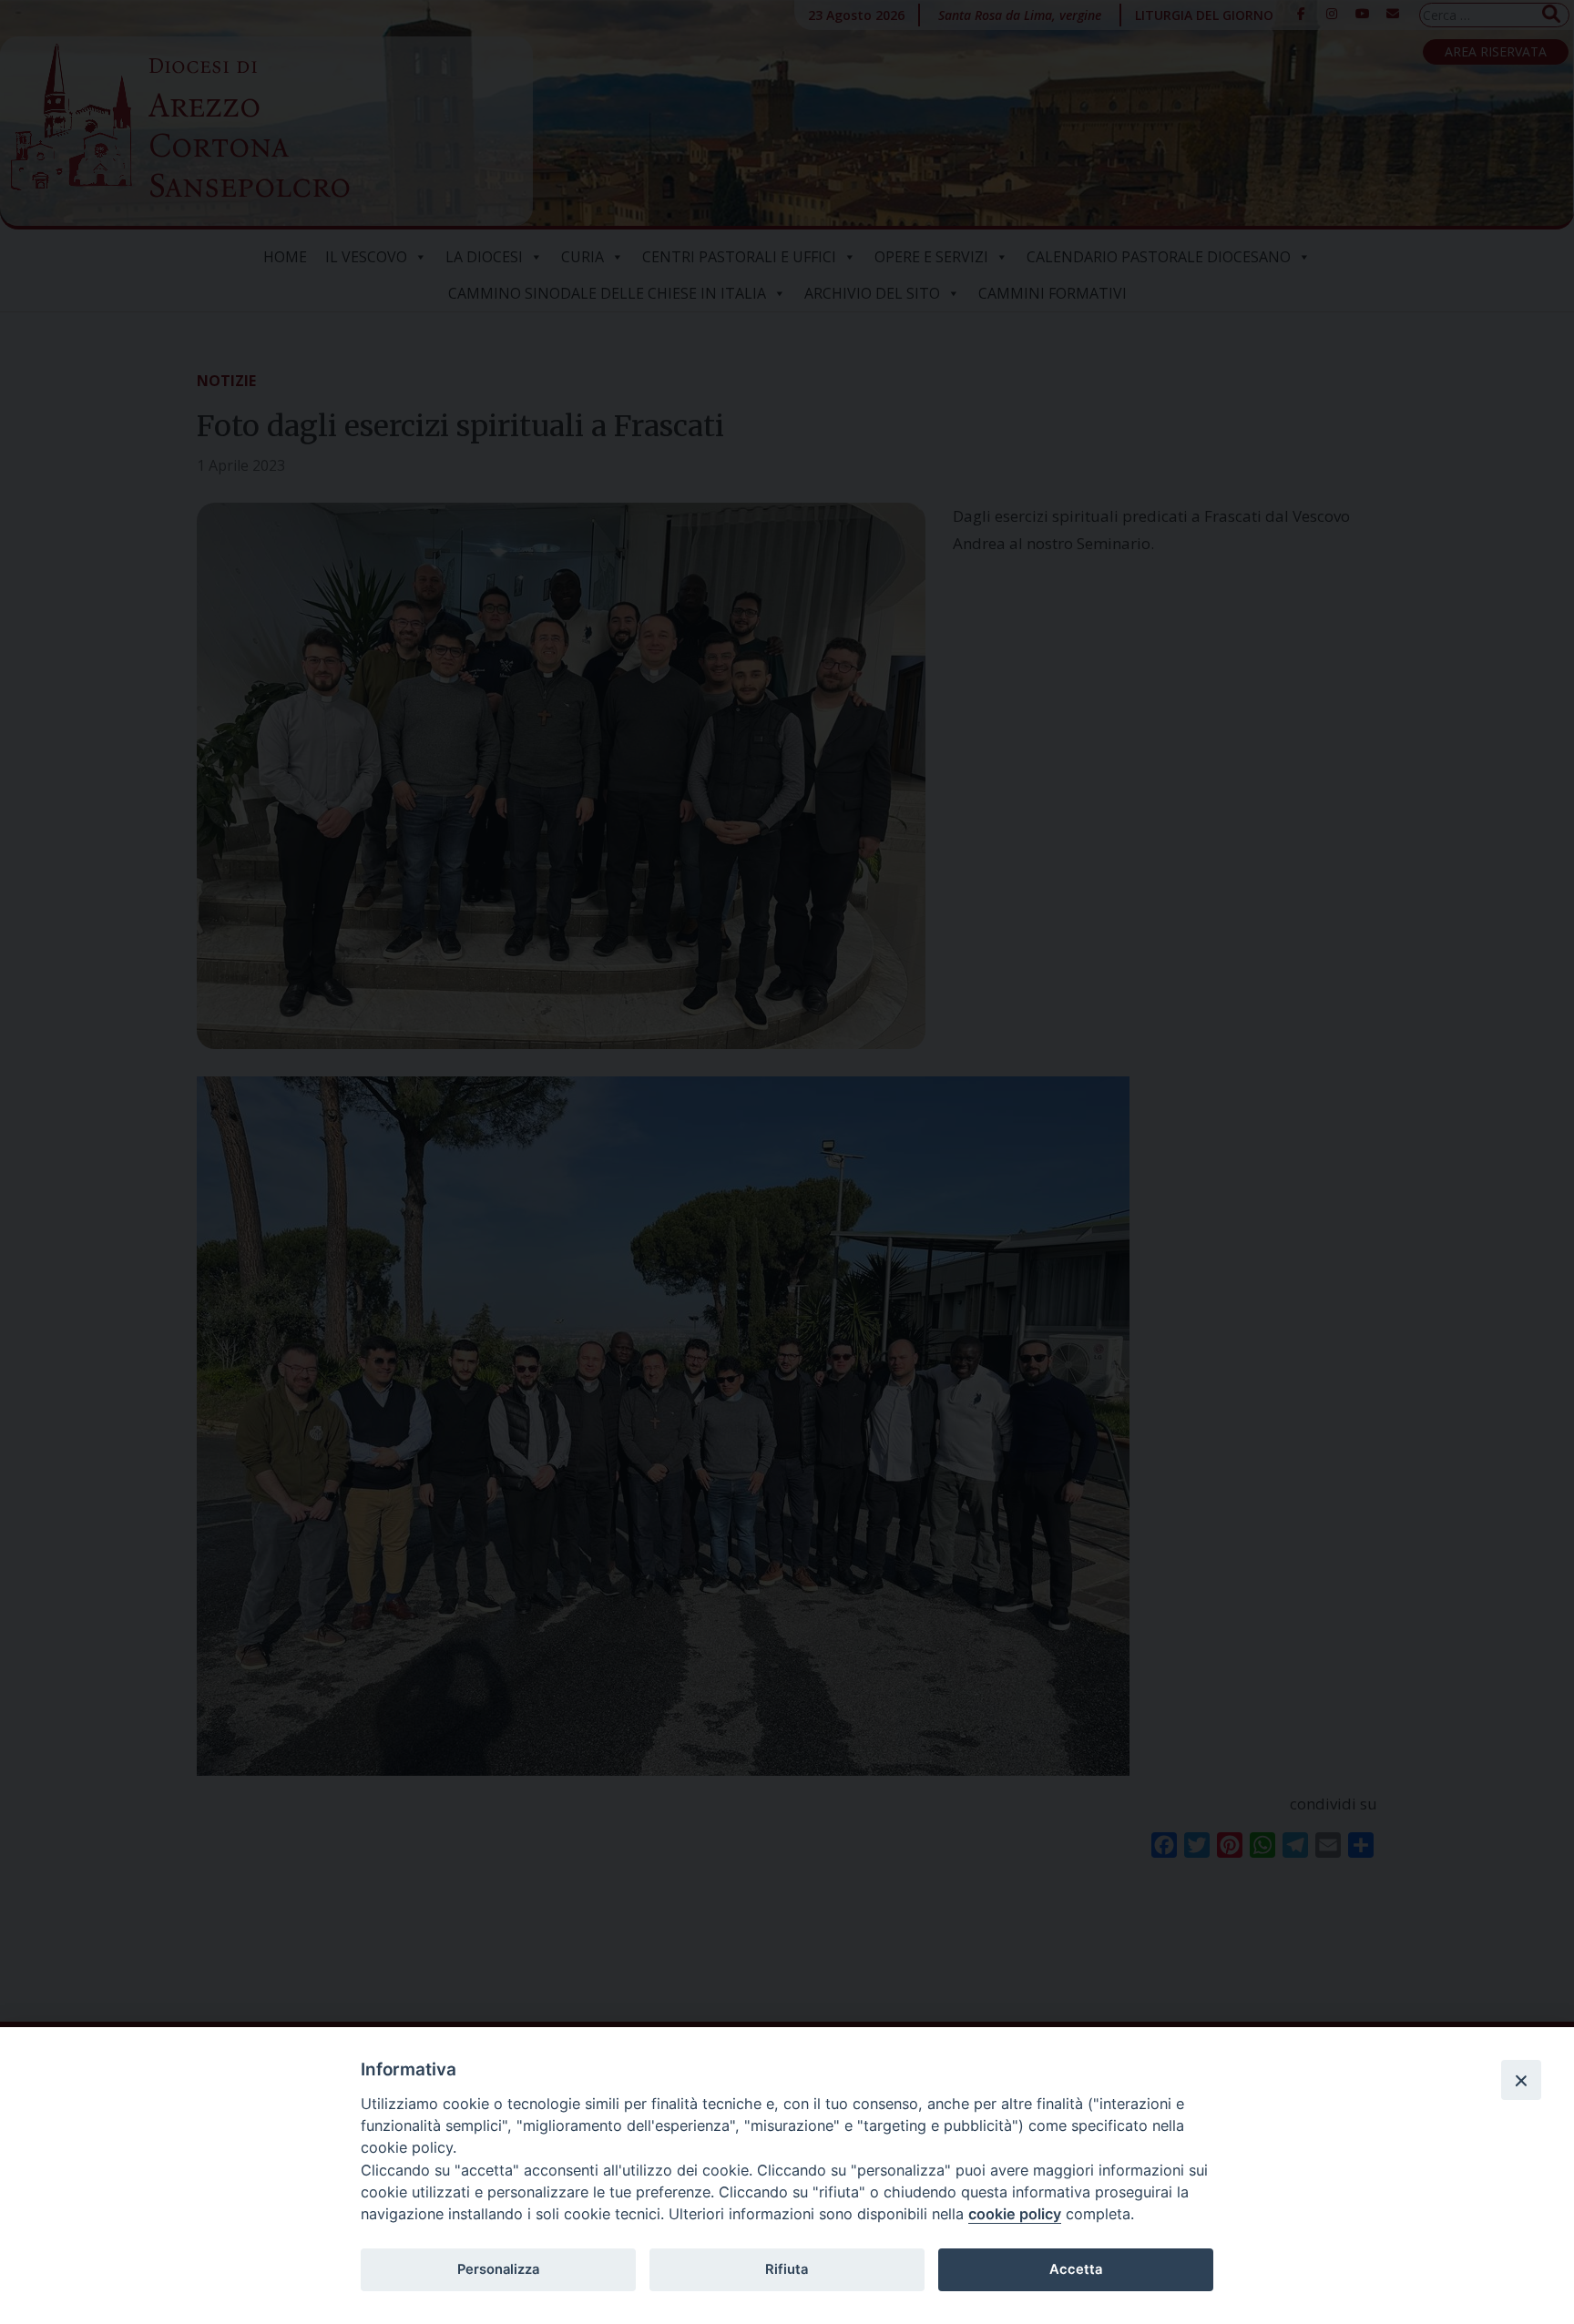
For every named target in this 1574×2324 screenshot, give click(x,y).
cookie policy (1015, 2214)
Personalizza (498, 2269)
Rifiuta (787, 2269)
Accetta (1076, 2269)
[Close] (1521, 2080)
